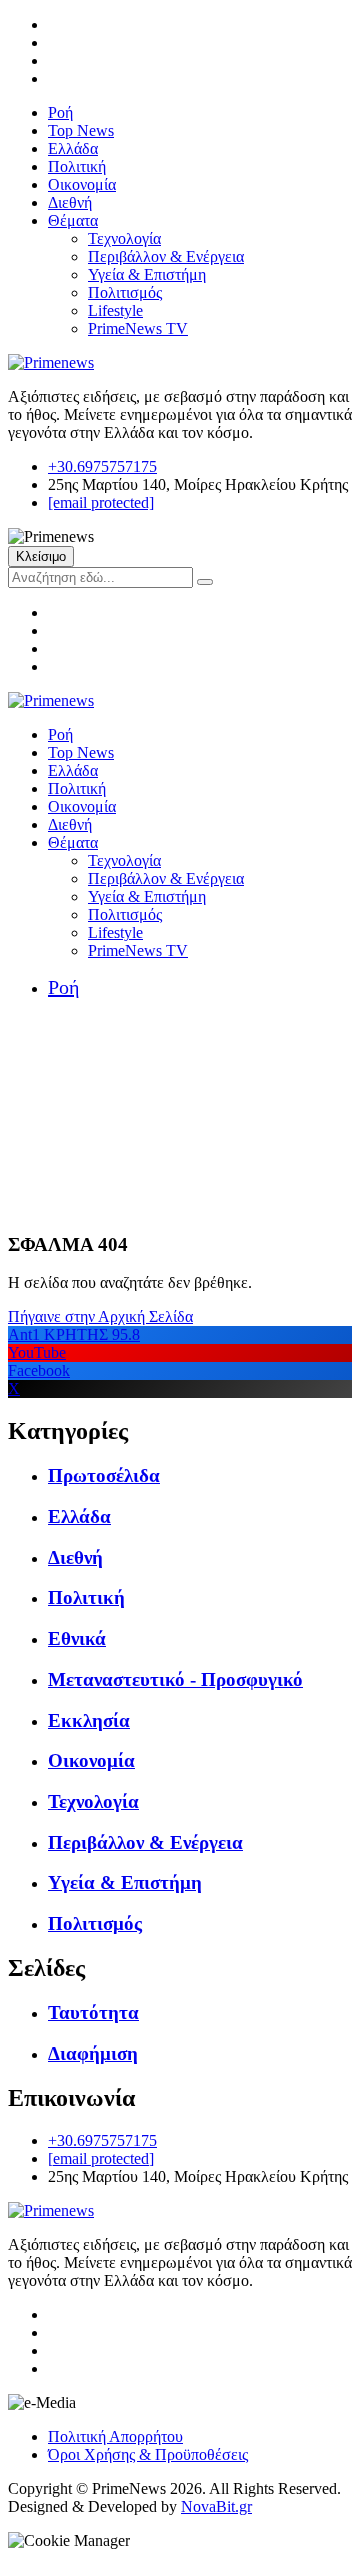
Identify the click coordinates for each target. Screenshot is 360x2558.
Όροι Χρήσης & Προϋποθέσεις (148, 2454)
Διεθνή (70, 202)
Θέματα (73, 220)
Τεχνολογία (124, 238)
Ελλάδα (73, 148)
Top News (81, 130)
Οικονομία (82, 184)
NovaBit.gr (216, 2506)
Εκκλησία (89, 1720)
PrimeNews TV (138, 328)
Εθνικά (77, 1638)
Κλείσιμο (41, 556)
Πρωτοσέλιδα (104, 1475)
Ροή (60, 112)
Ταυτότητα (93, 2012)
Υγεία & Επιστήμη (147, 274)
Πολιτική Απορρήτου (115, 2436)
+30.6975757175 (102, 466)
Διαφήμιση (93, 2053)
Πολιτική (77, 166)
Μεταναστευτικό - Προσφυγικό (175, 1679)
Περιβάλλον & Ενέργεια (166, 256)
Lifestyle (115, 310)
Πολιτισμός (125, 292)
